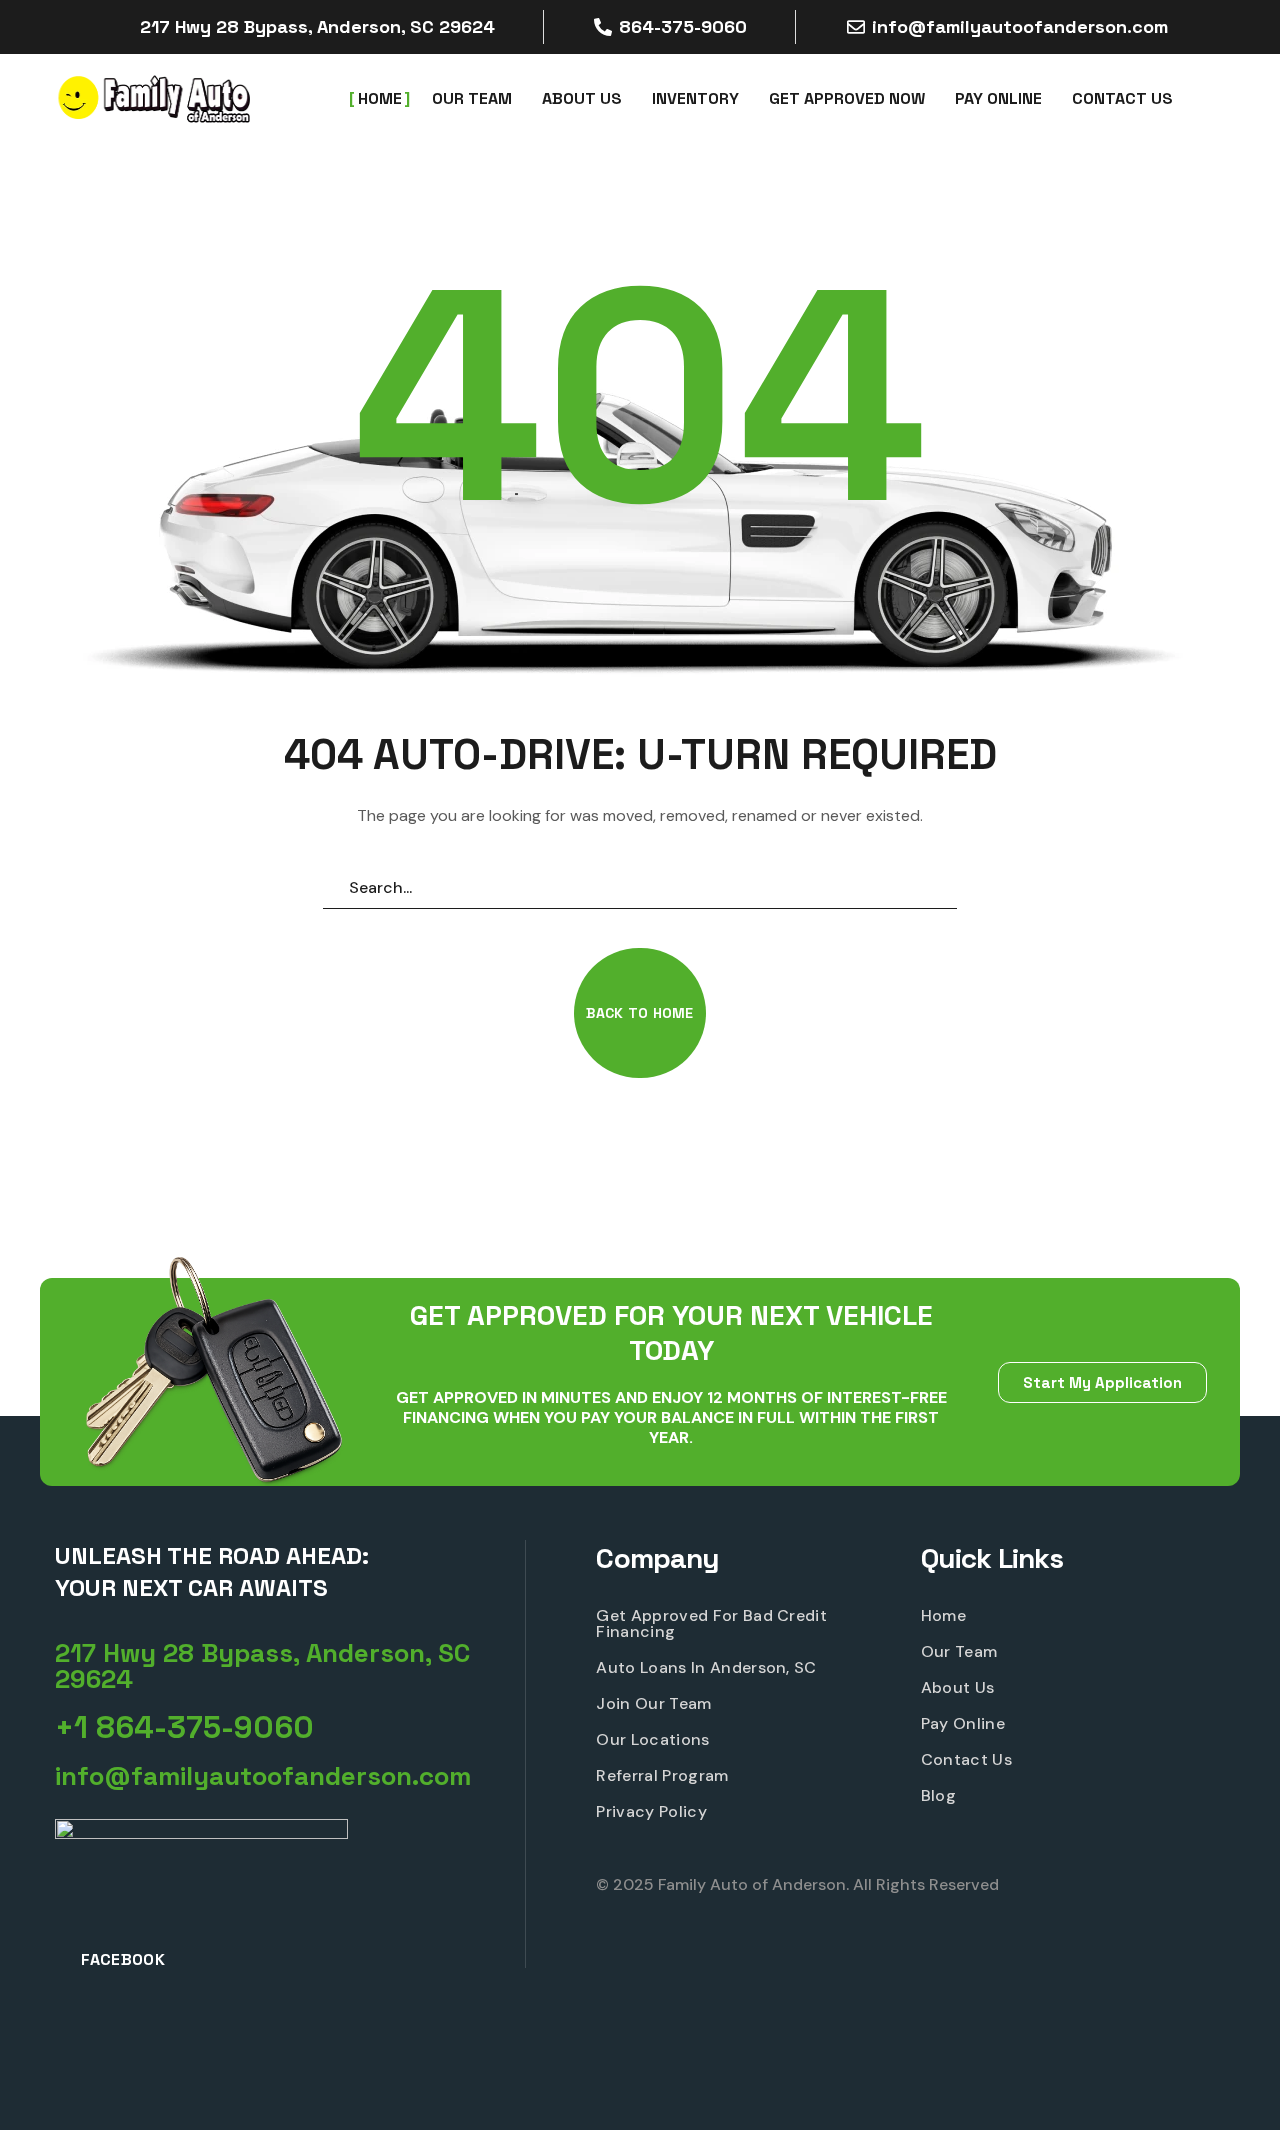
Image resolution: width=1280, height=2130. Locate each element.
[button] (639, 1013)
